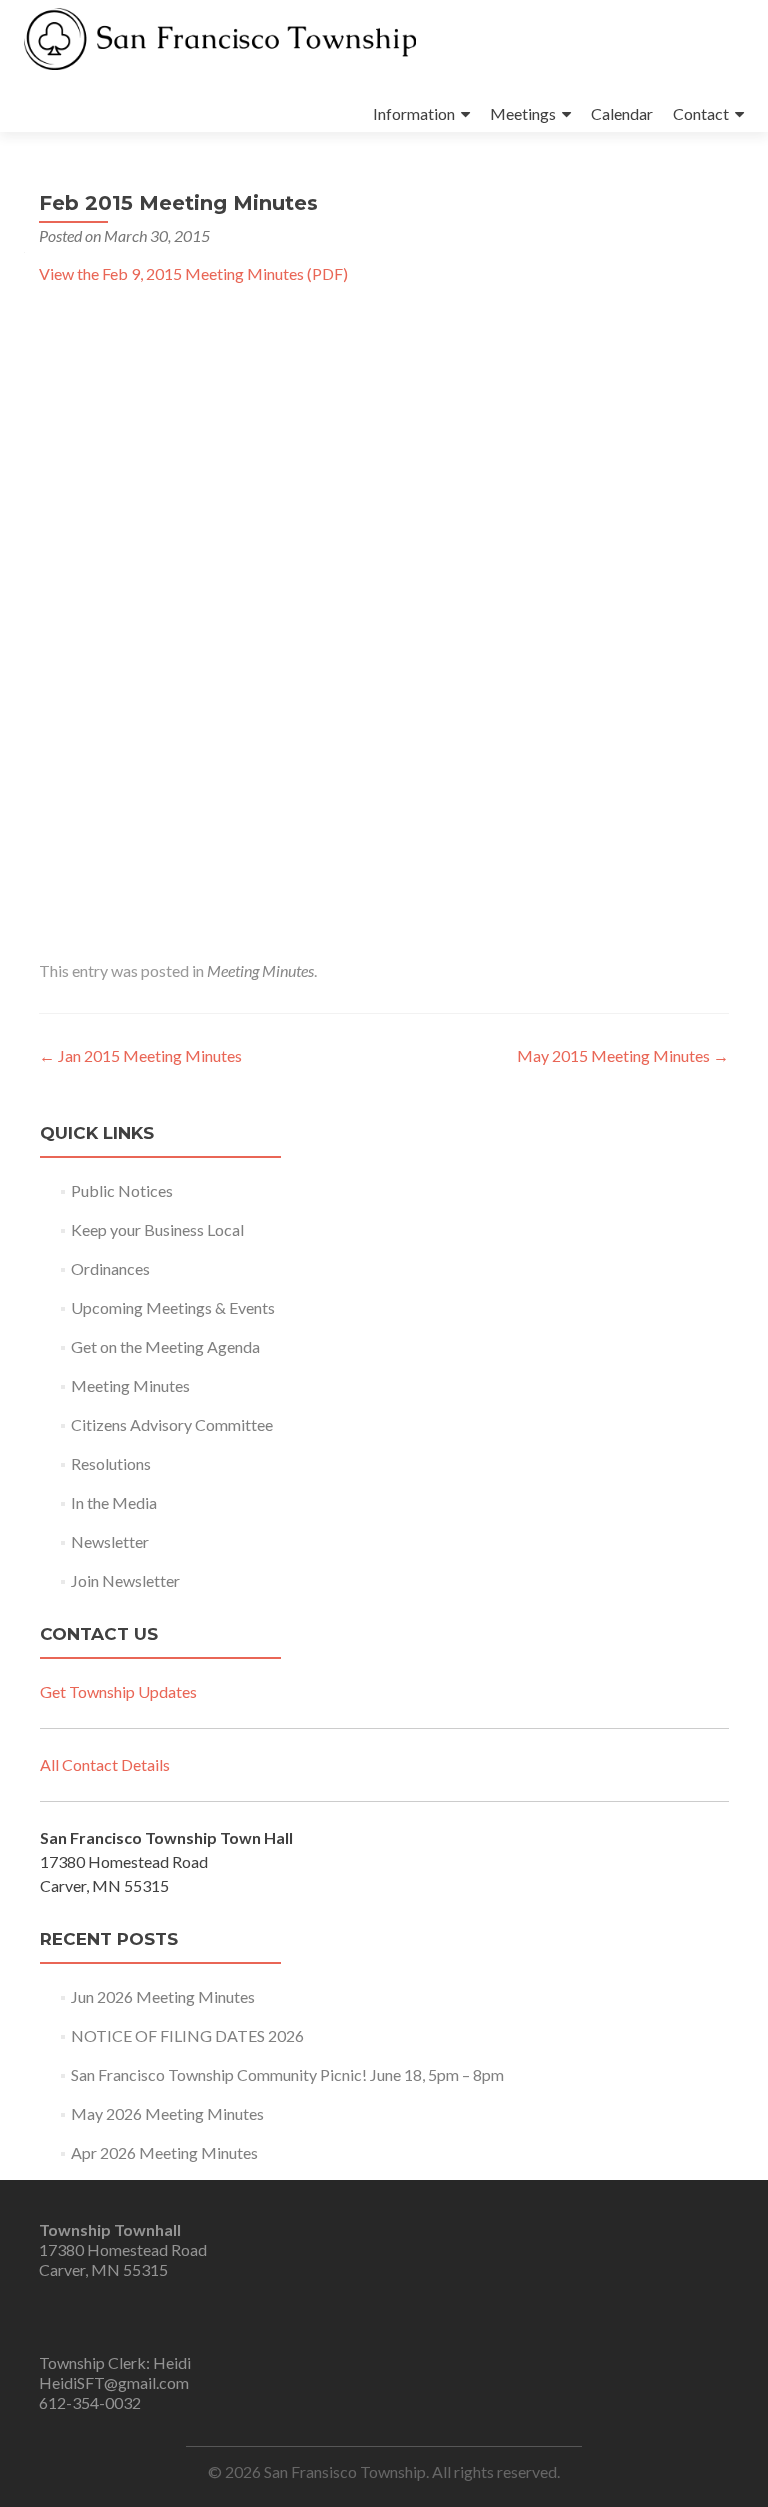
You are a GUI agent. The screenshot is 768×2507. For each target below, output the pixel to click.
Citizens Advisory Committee (172, 1424)
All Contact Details (105, 1764)
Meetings (523, 113)
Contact (701, 113)
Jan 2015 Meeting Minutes (140, 1055)
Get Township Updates (118, 1691)
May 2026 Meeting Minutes (167, 2113)
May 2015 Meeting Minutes (623, 1055)
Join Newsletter (125, 1580)
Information (414, 113)
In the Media (114, 1502)
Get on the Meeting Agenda (165, 1346)
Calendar (622, 113)
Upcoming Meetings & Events (173, 1307)
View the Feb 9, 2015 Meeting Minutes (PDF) (193, 273)
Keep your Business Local (157, 1229)
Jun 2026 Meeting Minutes (163, 1996)
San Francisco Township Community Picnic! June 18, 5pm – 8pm (287, 2074)
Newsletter (110, 1541)
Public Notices (122, 1190)
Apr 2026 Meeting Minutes (164, 2152)
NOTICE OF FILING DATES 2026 (187, 2035)
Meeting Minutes (260, 970)
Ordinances (110, 1268)
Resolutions (111, 1463)
